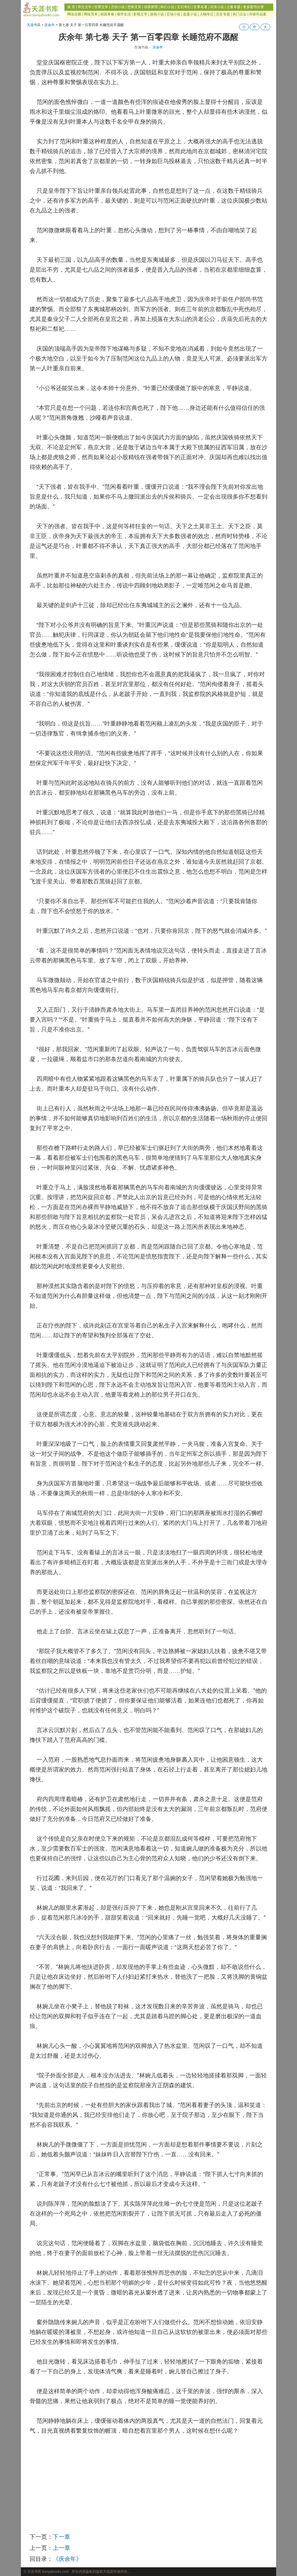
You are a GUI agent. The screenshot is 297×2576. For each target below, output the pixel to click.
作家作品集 (258, 14)
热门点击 (240, 14)
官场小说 (173, 14)
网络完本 (91, 14)
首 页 (71, 7)
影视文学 (140, 14)
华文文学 (85, 7)
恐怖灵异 (134, 7)
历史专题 (223, 14)
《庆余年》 (67, 2559)
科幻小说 (167, 7)
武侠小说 (217, 7)
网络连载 (74, 14)
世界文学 (101, 7)
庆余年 (50, 25)
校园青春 (107, 14)
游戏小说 (157, 14)
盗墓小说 (190, 14)
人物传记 (207, 14)
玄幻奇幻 (184, 7)
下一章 (61, 2537)
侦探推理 (151, 7)
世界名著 (200, 7)
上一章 (61, 2548)
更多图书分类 (253, 7)
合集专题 (233, 7)
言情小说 (118, 7)
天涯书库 (34, 25)
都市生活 (124, 14)
